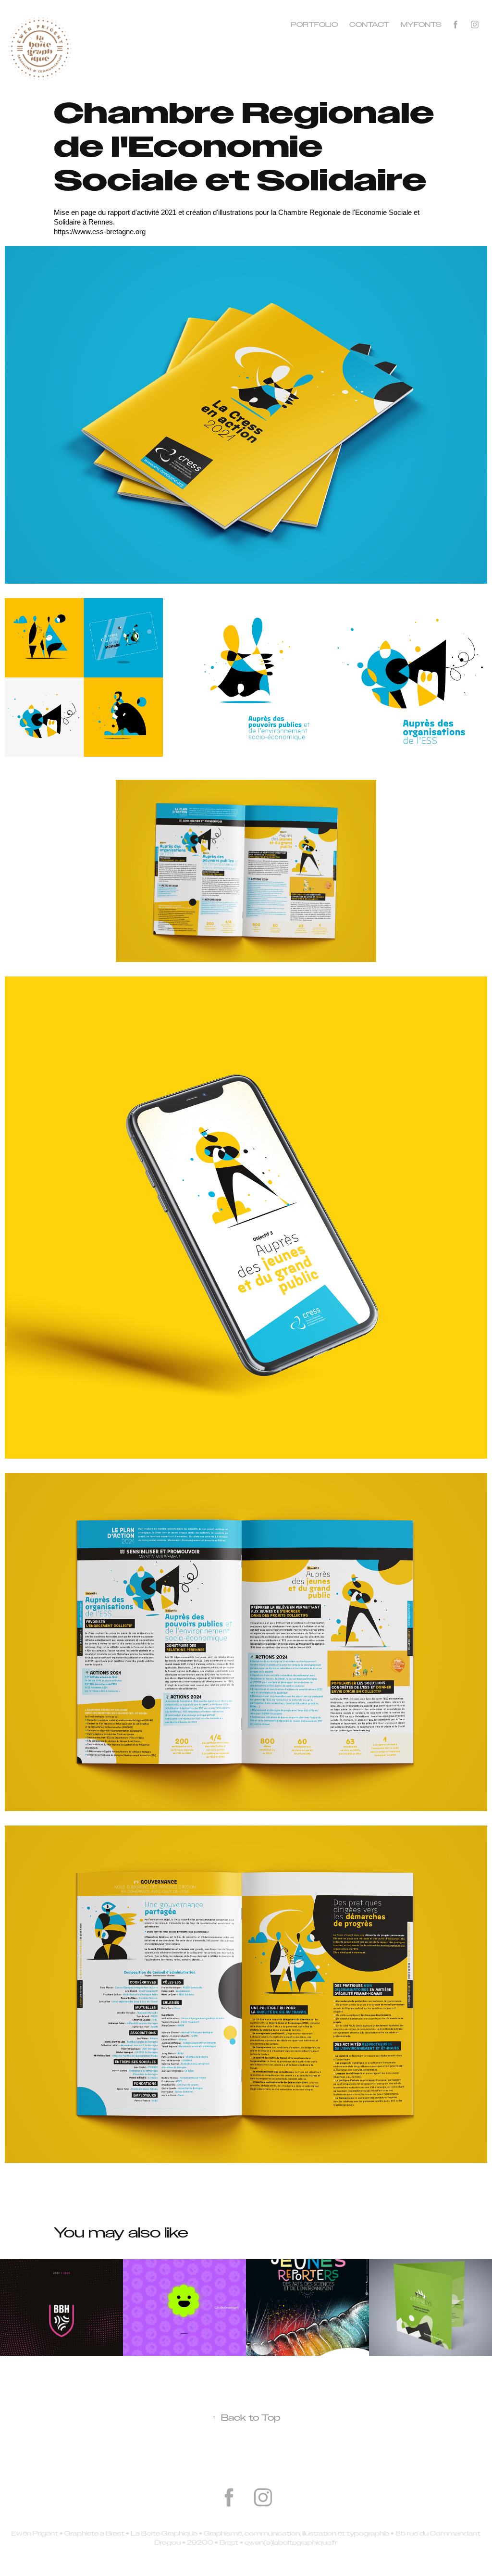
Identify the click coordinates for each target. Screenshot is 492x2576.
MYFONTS (421, 25)
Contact (369, 25)
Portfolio (314, 25)
